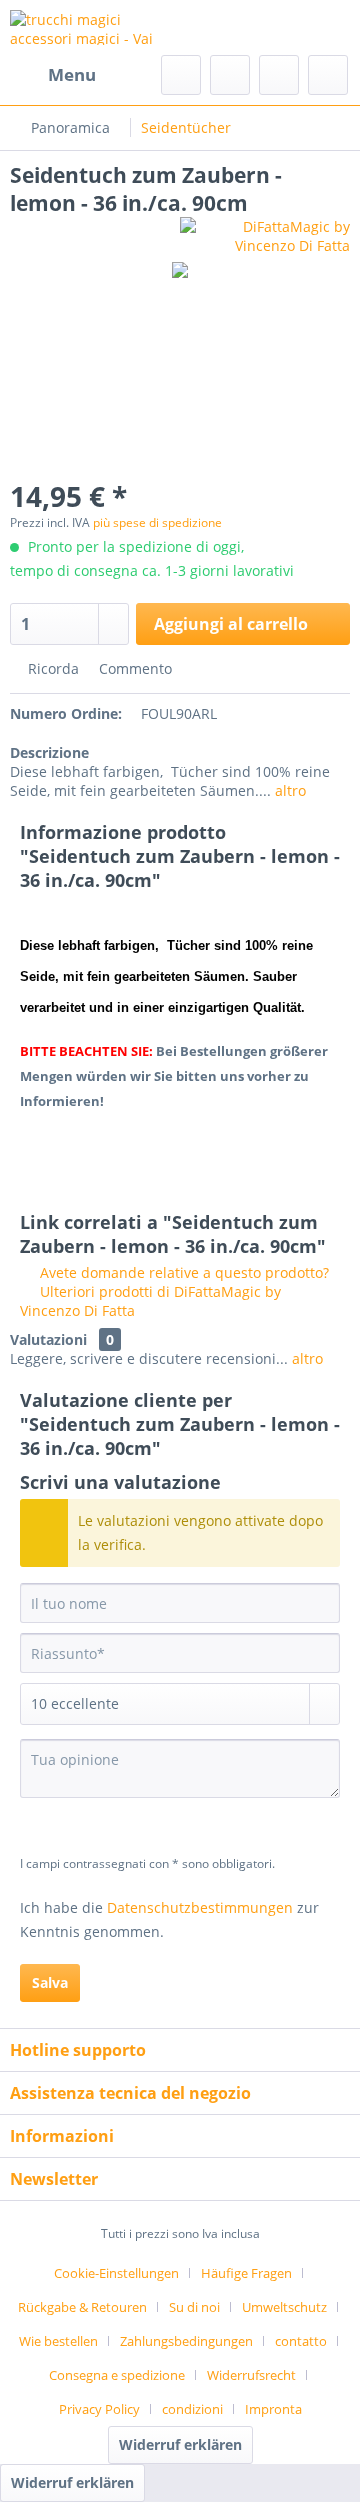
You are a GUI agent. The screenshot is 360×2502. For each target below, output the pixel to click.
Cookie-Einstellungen (116, 2273)
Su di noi (194, 2307)
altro (288, 790)
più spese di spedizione (157, 522)
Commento (133, 668)
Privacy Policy (99, 2409)
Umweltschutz (284, 2307)
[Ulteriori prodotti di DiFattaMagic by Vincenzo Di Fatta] (265, 234)
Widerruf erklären (180, 2444)
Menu (72, 74)
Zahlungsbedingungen (186, 2341)
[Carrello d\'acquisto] (328, 75)
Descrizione (49, 752)
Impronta (273, 2409)
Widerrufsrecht (251, 2375)
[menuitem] (53, 75)
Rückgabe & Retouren (82, 2307)
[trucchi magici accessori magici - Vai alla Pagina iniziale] (95, 27)
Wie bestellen (58, 2341)
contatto (301, 2341)
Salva (50, 1982)
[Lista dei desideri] (230, 75)
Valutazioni (48, 1339)
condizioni (192, 2409)
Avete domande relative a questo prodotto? (182, 1272)
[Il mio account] (279, 75)
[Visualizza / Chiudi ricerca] (181, 75)
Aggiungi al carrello (231, 624)
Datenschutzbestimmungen (200, 1907)
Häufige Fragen (246, 2273)
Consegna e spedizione (117, 2375)
